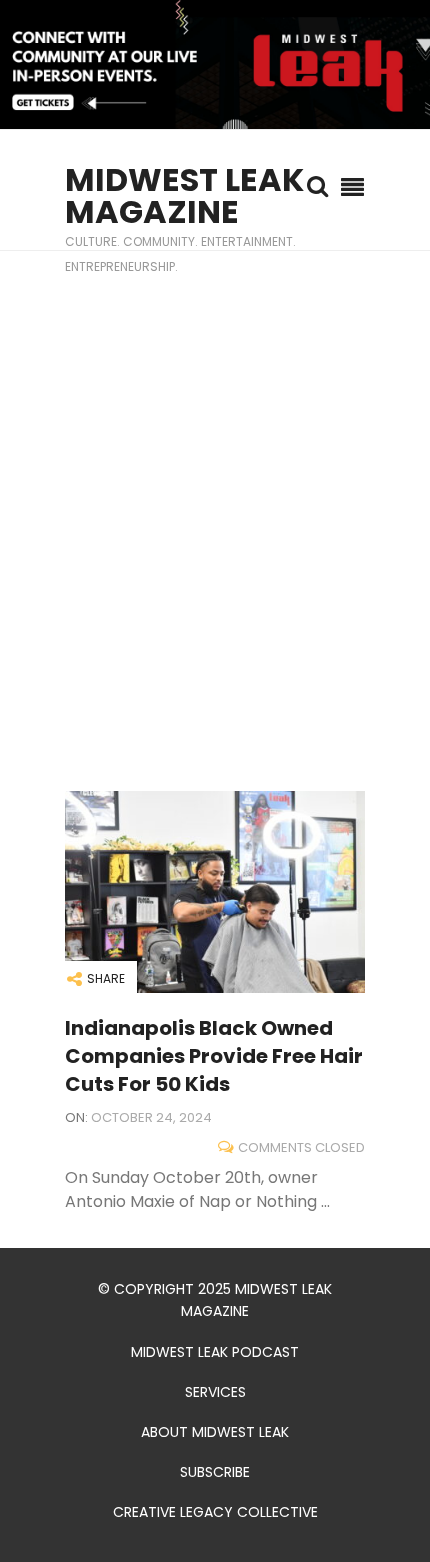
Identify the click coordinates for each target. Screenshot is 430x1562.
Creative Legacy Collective (215, 1512)
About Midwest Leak (215, 1432)
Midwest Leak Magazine (184, 195)
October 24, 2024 (151, 1117)
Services (215, 1392)
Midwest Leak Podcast (215, 1352)
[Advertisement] (215, 521)
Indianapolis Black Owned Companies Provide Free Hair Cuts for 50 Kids (214, 1056)
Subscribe (215, 1472)
